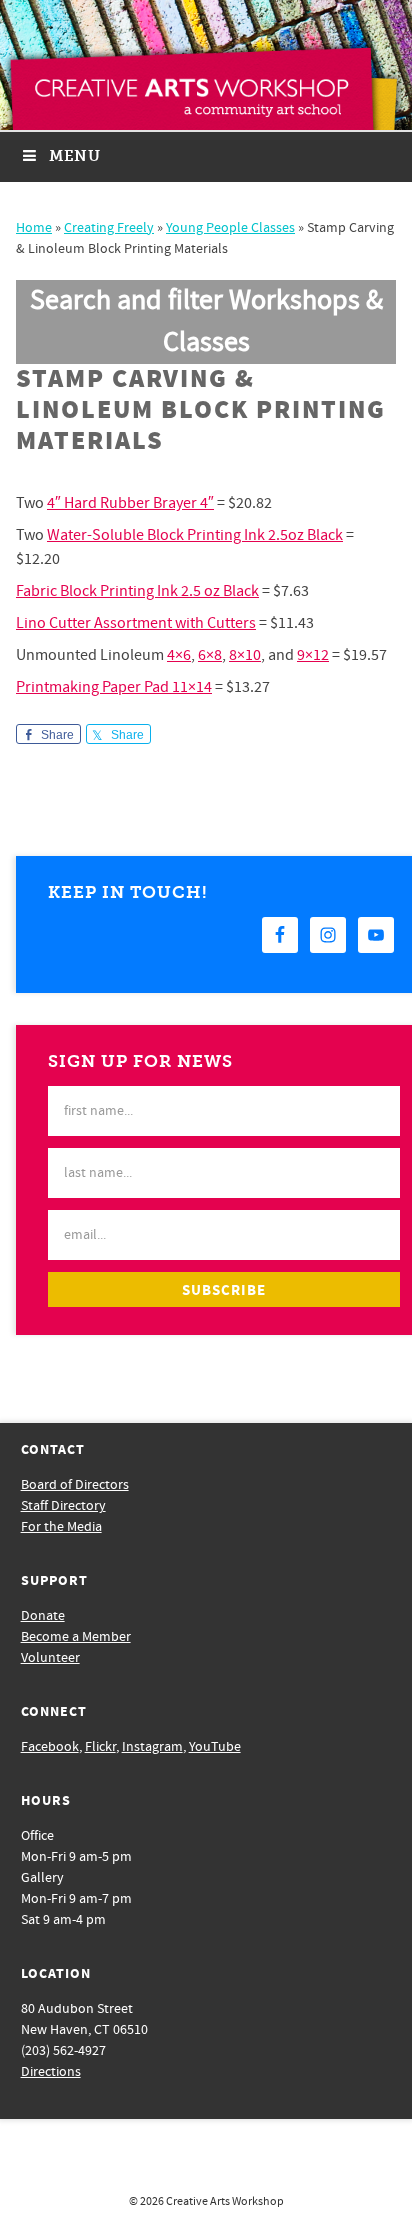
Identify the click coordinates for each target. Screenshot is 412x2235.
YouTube (215, 1747)
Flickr (100, 1747)
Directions (51, 2072)
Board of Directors (75, 1485)
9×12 (313, 655)
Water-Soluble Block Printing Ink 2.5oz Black (195, 535)
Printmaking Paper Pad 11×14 (114, 687)
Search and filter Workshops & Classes (206, 321)
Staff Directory (63, 1506)
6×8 (210, 655)
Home (34, 228)
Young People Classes (230, 228)
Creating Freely (109, 228)
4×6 (179, 655)
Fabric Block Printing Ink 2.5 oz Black (137, 591)
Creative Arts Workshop (225, 2201)
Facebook (50, 1747)
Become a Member (76, 1637)
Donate (43, 1616)
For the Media (61, 1527)
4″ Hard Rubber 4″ (130, 503)
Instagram (152, 1747)
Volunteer (50, 1658)
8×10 (245, 655)
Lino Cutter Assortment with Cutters (136, 623)
